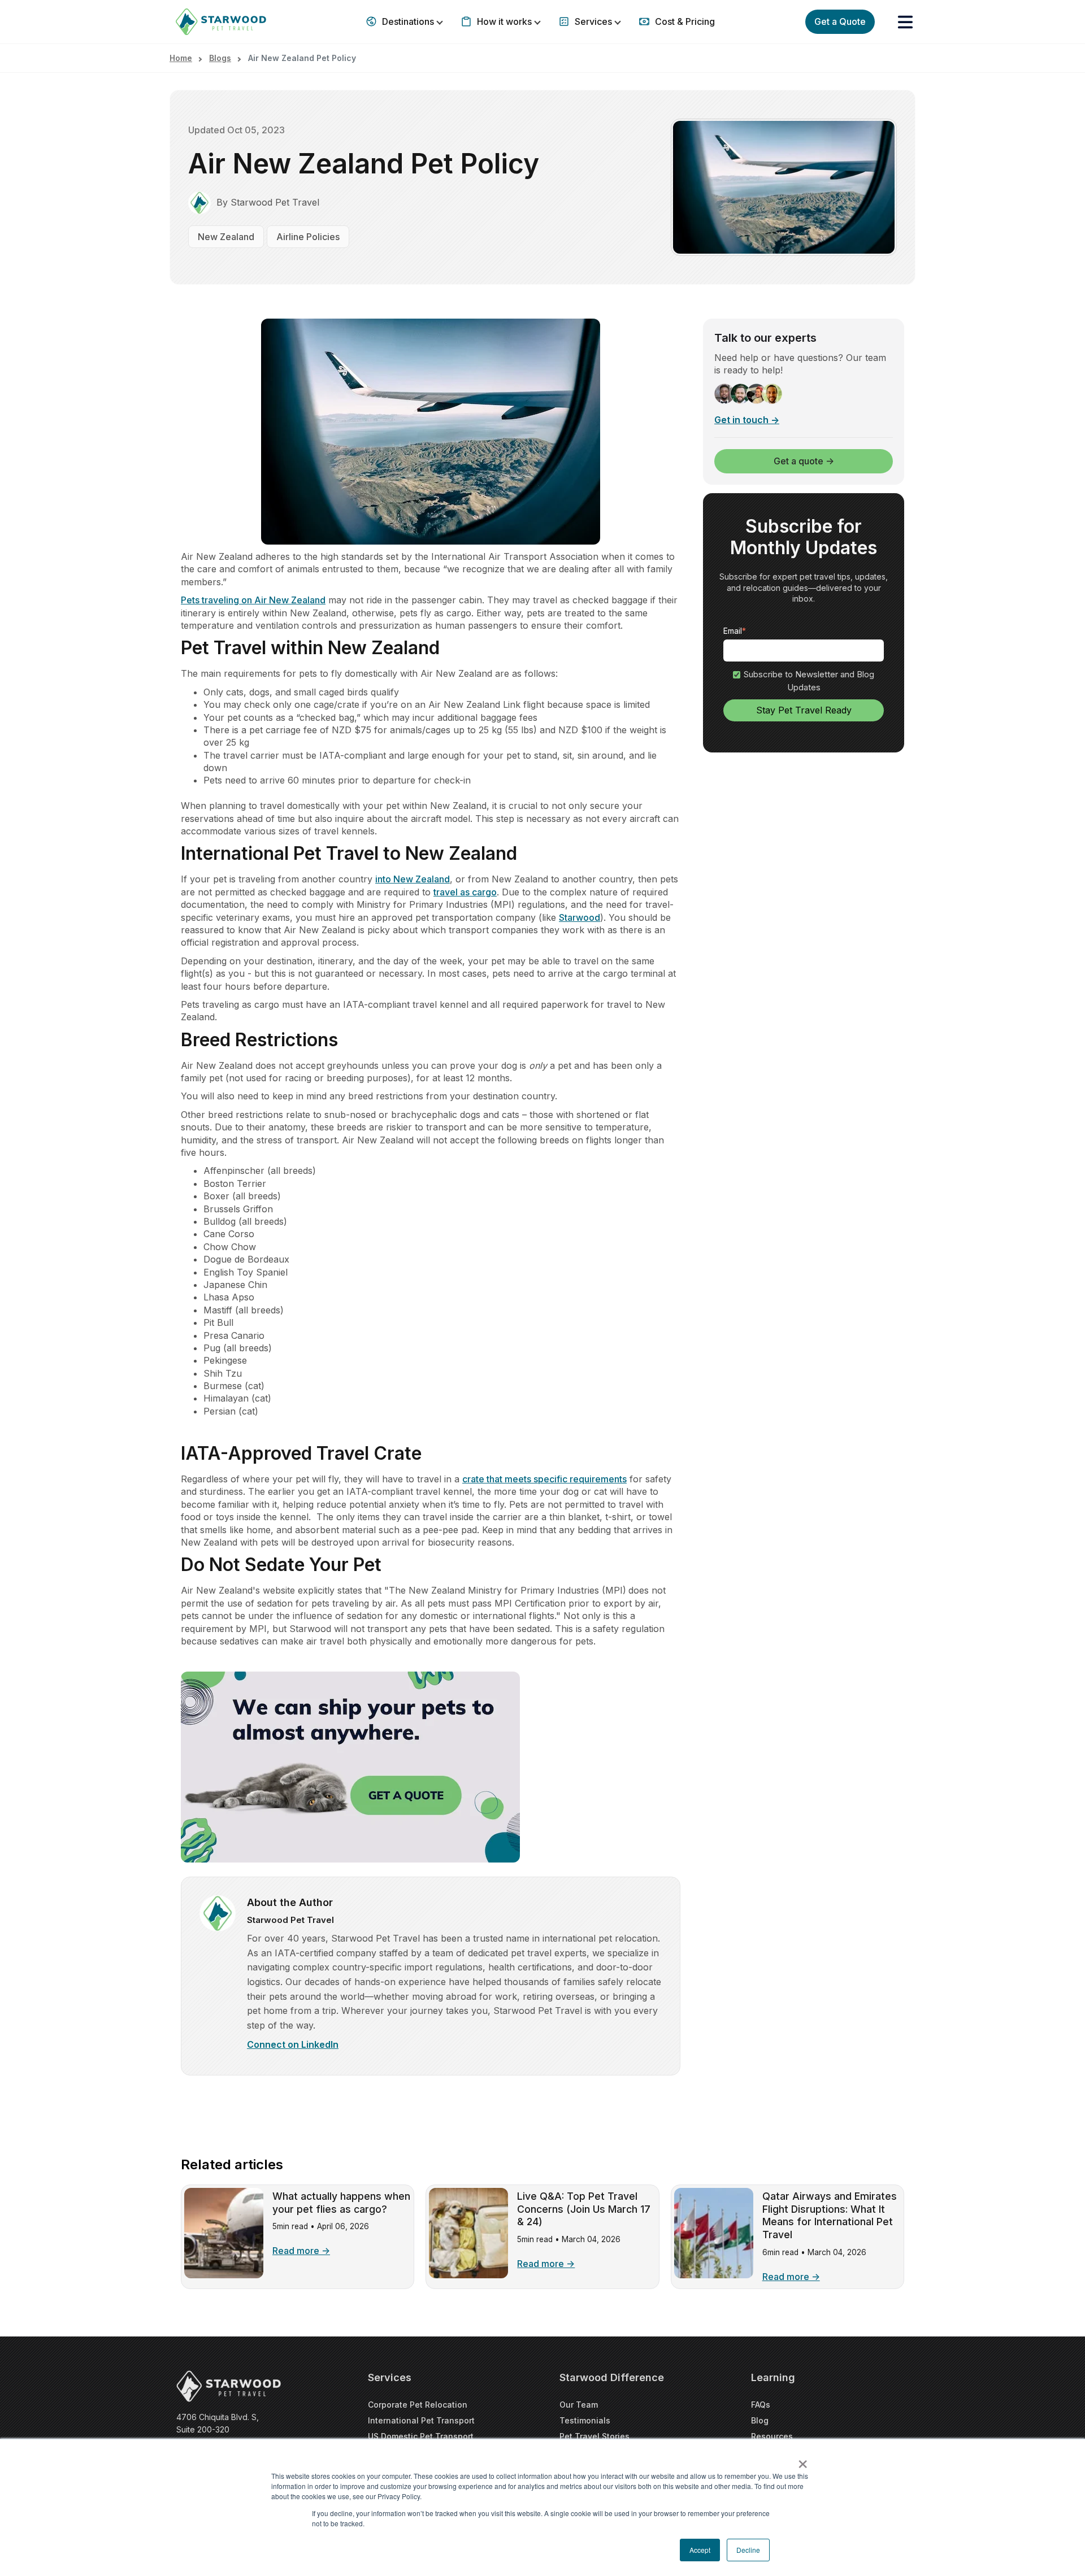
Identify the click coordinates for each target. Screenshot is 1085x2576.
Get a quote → (804, 462)
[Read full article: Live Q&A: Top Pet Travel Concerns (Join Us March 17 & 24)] (468, 2275)
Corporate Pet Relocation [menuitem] (418, 2405)
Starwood (580, 917)
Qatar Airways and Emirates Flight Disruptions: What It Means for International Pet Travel (830, 2216)
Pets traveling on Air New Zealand (253, 600)
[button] (905, 22)
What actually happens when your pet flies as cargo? (341, 2203)
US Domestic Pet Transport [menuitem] (421, 2436)
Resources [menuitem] (772, 2436)
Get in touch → (747, 420)
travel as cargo (465, 892)
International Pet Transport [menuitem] (421, 2420)
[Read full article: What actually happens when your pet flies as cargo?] (224, 2275)
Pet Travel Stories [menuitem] (594, 2436)
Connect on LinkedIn (293, 2044)
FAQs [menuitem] (761, 2405)
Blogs (220, 58)
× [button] (803, 2460)
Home (181, 58)
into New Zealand (413, 879)
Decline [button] (748, 2550)
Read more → (301, 2251)
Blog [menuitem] (760, 2420)
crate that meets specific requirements (544, 1479)
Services (593, 21)
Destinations (408, 21)
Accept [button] (700, 2550)
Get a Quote (840, 21)
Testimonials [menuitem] (585, 2420)
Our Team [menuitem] (579, 2405)
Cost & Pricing (684, 21)
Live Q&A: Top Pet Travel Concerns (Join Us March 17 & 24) (584, 2209)
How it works (504, 21)
